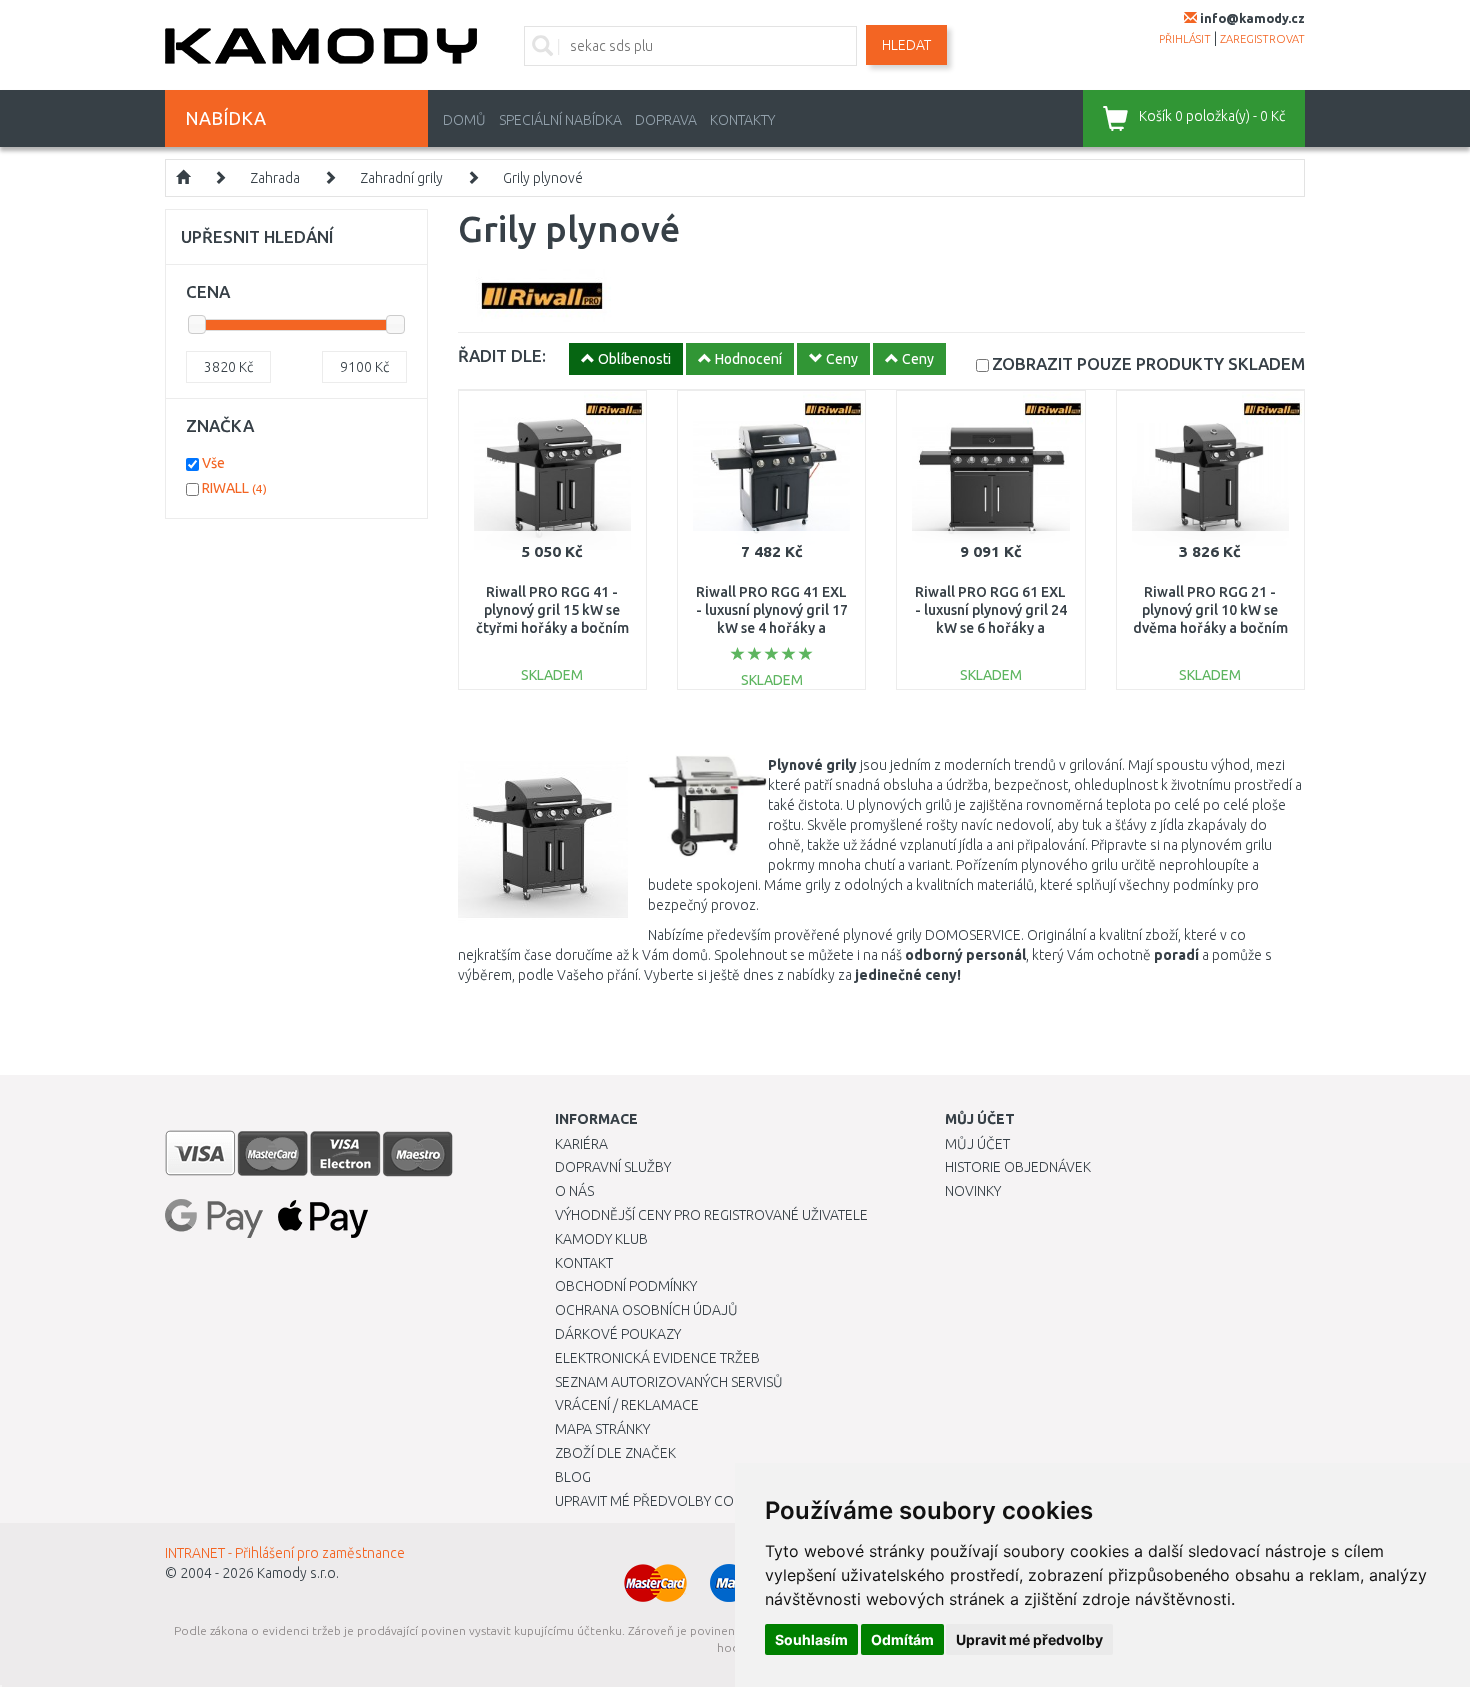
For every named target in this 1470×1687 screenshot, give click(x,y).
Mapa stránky (602, 1429)
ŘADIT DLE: (502, 355)
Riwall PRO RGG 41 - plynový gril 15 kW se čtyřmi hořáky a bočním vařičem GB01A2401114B (552, 628)
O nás (574, 1191)
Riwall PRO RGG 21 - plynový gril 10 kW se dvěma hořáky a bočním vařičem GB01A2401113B (1210, 628)
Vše (213, 463)
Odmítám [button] (902, 1639)
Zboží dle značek (615, 1453)
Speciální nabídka (560, 120)
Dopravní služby (613, 1167)
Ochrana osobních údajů (646, 1310)
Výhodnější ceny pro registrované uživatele (711, 1215)
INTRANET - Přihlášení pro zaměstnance (285, 1553)
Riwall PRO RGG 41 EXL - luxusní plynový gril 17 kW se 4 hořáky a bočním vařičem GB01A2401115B (772, 628)
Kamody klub (601, 1239)
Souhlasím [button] (811, 1639)
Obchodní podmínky (626, 1286)
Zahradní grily (401, 178)
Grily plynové (543, 178)
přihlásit (1185, 39)
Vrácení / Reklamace (627, 1405)
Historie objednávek (1018, 1167)
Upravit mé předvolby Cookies (663, 1501)
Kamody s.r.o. (298, 1573)
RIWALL (234, 488)
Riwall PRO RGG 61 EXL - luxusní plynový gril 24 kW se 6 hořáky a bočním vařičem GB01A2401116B (991, 628)
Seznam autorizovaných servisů (669, 1382)
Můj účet (977, 1144)
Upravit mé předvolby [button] (1029, 1639)
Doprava (666, 120)
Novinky (973, 1191)
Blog (573, 1477)
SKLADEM (1148, 363)
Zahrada (275, 178)
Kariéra (581, 1144)
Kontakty (742, 120)
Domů (464, 120)
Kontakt (584, 1263)
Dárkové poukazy (618, 1334)
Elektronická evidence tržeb (657, 1358)
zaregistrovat (1262, 39)
